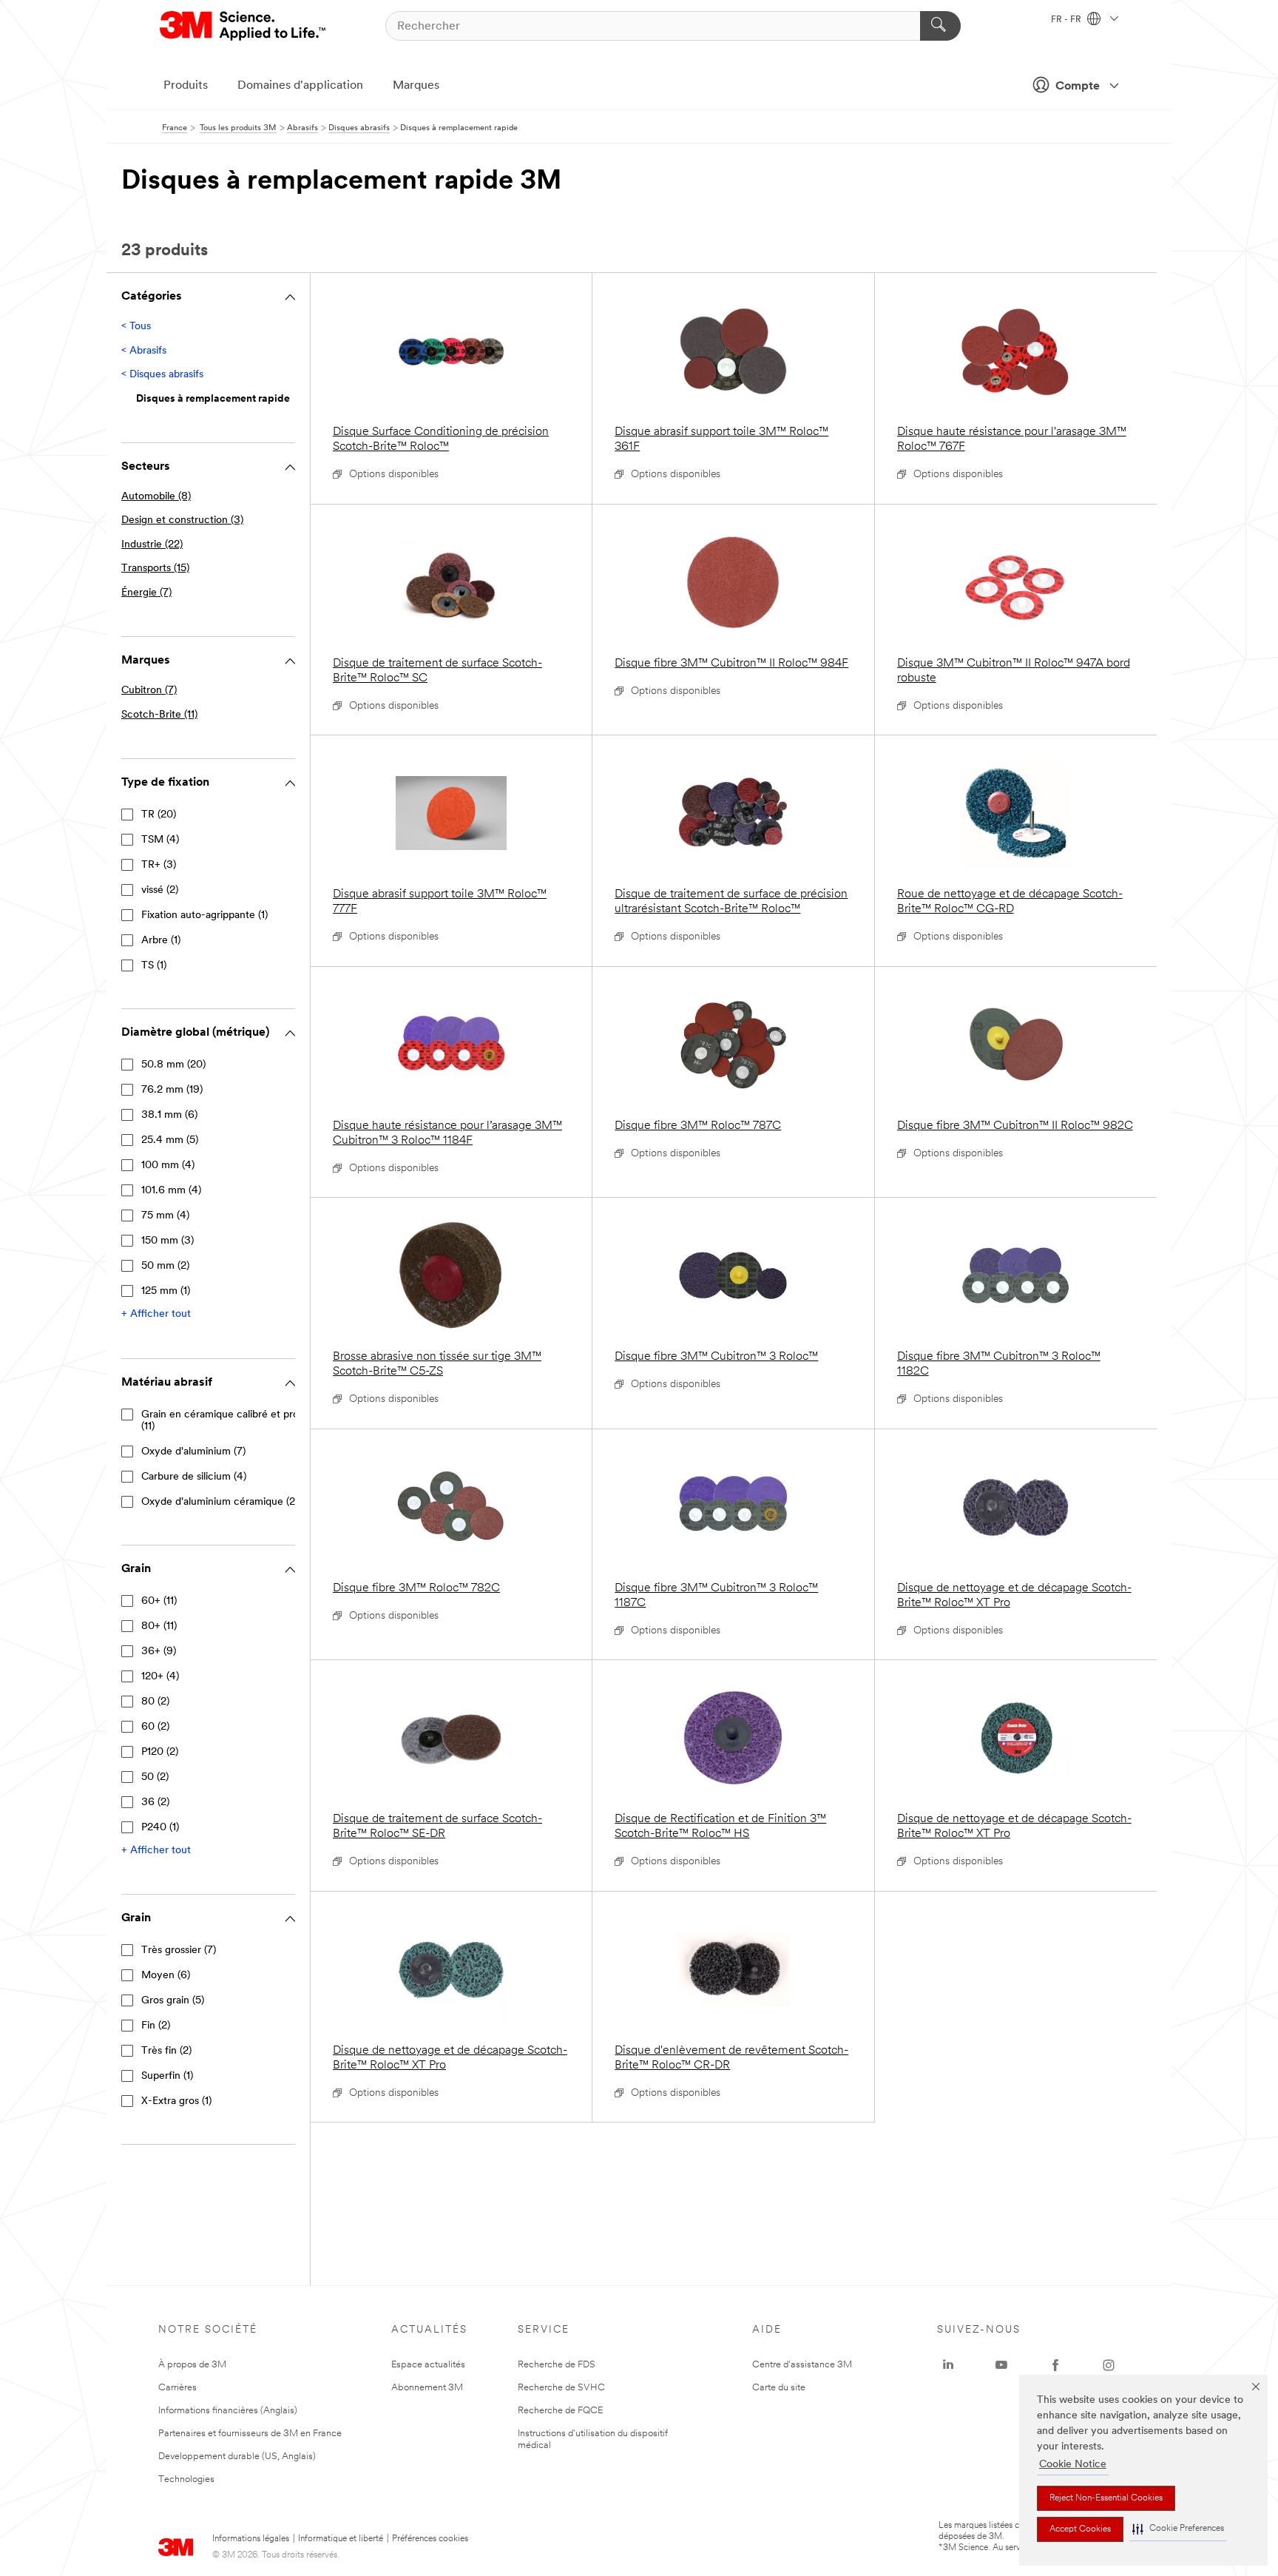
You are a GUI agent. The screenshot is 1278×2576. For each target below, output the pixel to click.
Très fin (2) (166, 2051)
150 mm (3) (168, 1241)
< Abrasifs (144, 351)
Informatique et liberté (341, 2539)
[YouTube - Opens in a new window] (1001, 2365)
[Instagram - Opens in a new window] (1109, 2365)
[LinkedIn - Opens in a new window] (948, 2365)
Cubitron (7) (149, 691)
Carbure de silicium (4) (194, 1477)
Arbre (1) (161, 941)
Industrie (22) (152, 545)
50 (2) (155, 1777)
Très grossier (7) (179, 1950)
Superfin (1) (167, 2076)
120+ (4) (160, 1677)
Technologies (186, 2479)
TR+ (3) (159, 865)
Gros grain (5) (173, 2001)
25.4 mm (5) (170, 1140)
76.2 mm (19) (172, 1090)
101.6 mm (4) (171, 1191)
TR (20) (159, 815)
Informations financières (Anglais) (228, 2411)
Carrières (177, 2388)
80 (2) (155, 1702)
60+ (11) (159, 1601)
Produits (186, 86)
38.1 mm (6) (169, 1115)
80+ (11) (159, 1626)
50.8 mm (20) (173, 1065)
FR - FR (1067, 20)
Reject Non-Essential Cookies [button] (1106, 2498)
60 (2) (155, 1727)
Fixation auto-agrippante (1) (204, 916)
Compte (1078, 87)
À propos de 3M (192, 2365)
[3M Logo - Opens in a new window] (244, 26)
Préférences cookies (430, 2539)
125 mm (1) (166, 1291)
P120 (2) (160, 1752)
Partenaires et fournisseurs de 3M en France (250, 2434)
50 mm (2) (165, 1266)
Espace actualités (428, 2365)
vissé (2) (160, 890)
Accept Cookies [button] (1080, 2529)
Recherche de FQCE (560, 2411)
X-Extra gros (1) (176, 2101)
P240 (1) (160, 1828)
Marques (416, 86)
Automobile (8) (156, 497)
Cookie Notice (1073, 2465)
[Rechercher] (940, 26)
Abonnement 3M (427, 2388)
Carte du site (779, 2388)
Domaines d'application (300, 86)
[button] (1178, 2529)
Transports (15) (155, 569)
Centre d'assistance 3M (802, 2365)
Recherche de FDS (557, 2365)
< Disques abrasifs (162, 375)
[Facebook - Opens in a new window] (1055, 2365)
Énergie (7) (146, 593)
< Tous (136, 327)
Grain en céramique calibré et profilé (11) (227, 1421)
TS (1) (154, 966)
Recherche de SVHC (561, 2388)
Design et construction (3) (182, 520)
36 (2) (155, 1803)
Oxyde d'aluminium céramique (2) (220, 1502)
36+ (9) (159, 1652)
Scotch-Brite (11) (159, 715)
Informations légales (251, 2539)
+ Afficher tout (156, 1314)
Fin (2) (156, 2026)
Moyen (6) (166, 1976)
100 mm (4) (168, 1166)
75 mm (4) (165, 1216)
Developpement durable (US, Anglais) (237, 2457)
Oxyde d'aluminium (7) (193, 1452)
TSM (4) (160, 840)
